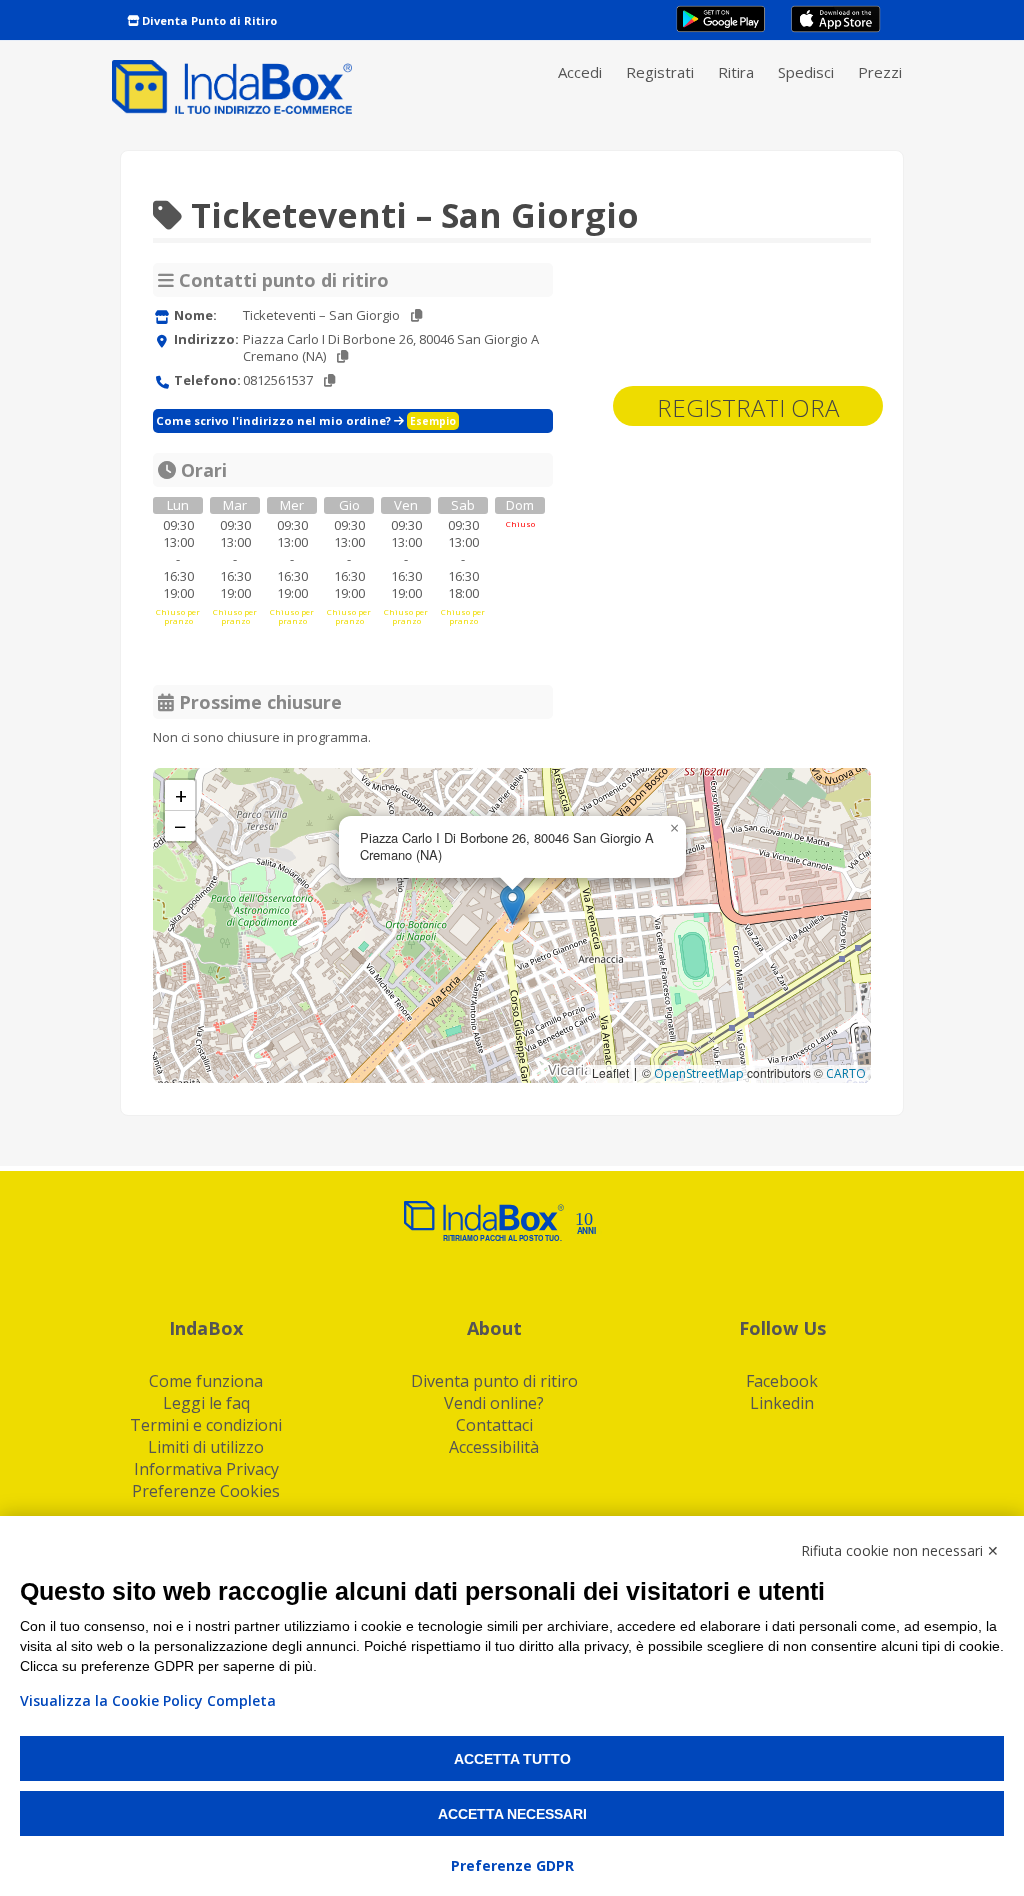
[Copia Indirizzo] (342, 356)
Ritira (736, 72)
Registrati (660, 72)
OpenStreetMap (699, 1073)
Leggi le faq (206, 1403)
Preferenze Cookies (206, 1491)
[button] (512, 904)
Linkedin (782, 1403)
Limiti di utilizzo (206, 1447)
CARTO (846, 1073)
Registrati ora (748, 407)
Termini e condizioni (206, 1425)
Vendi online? (494, 1403)
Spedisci (806, 72)
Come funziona (206, 1381)
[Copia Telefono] (329, 380)
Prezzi (880, 72)
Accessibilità (494, 1447)
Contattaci (494, 1425)
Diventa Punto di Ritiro (208, 20)
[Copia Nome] (416, 315)
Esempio (433, 421)
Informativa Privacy (206, 1469)
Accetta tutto (512, 1759)
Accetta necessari (512, 1814)
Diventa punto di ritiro (494, 1381)
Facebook (782, 1381)
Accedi (580, 72)
